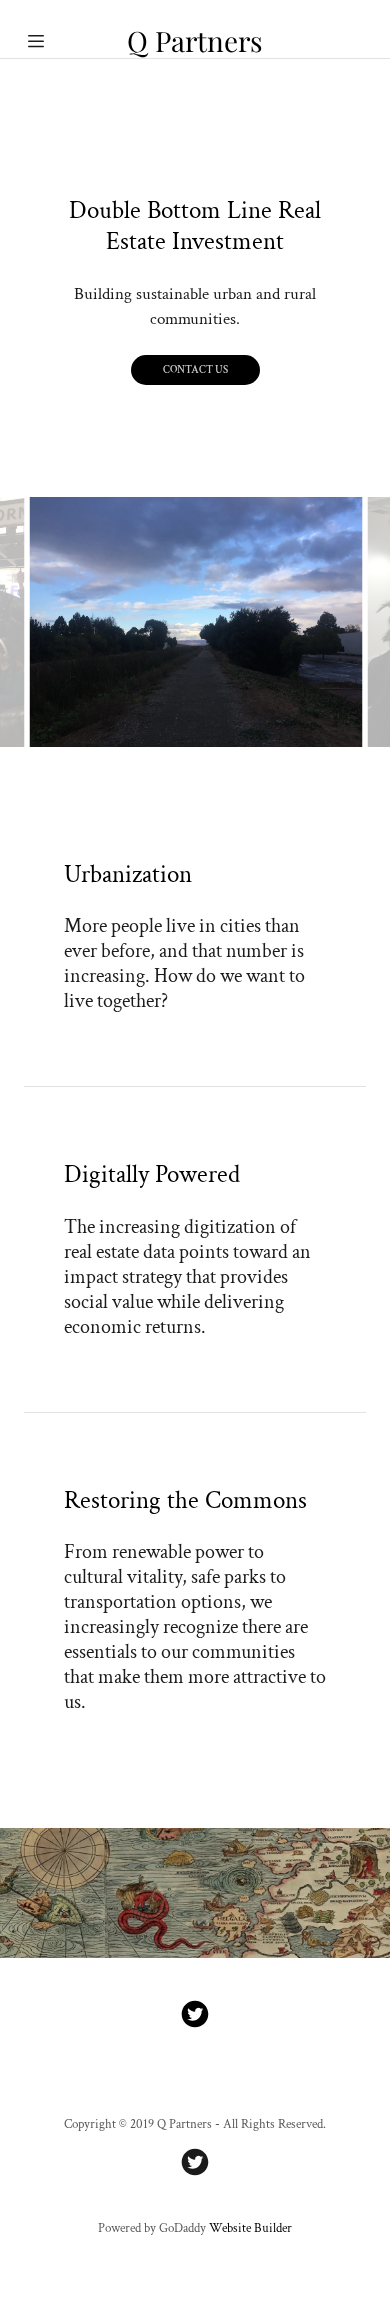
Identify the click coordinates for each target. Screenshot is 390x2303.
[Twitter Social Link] (195, 2016)
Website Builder (250, 2228)
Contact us (195, 370)
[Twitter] (195, 2164)
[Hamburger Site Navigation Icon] (45, 41)
